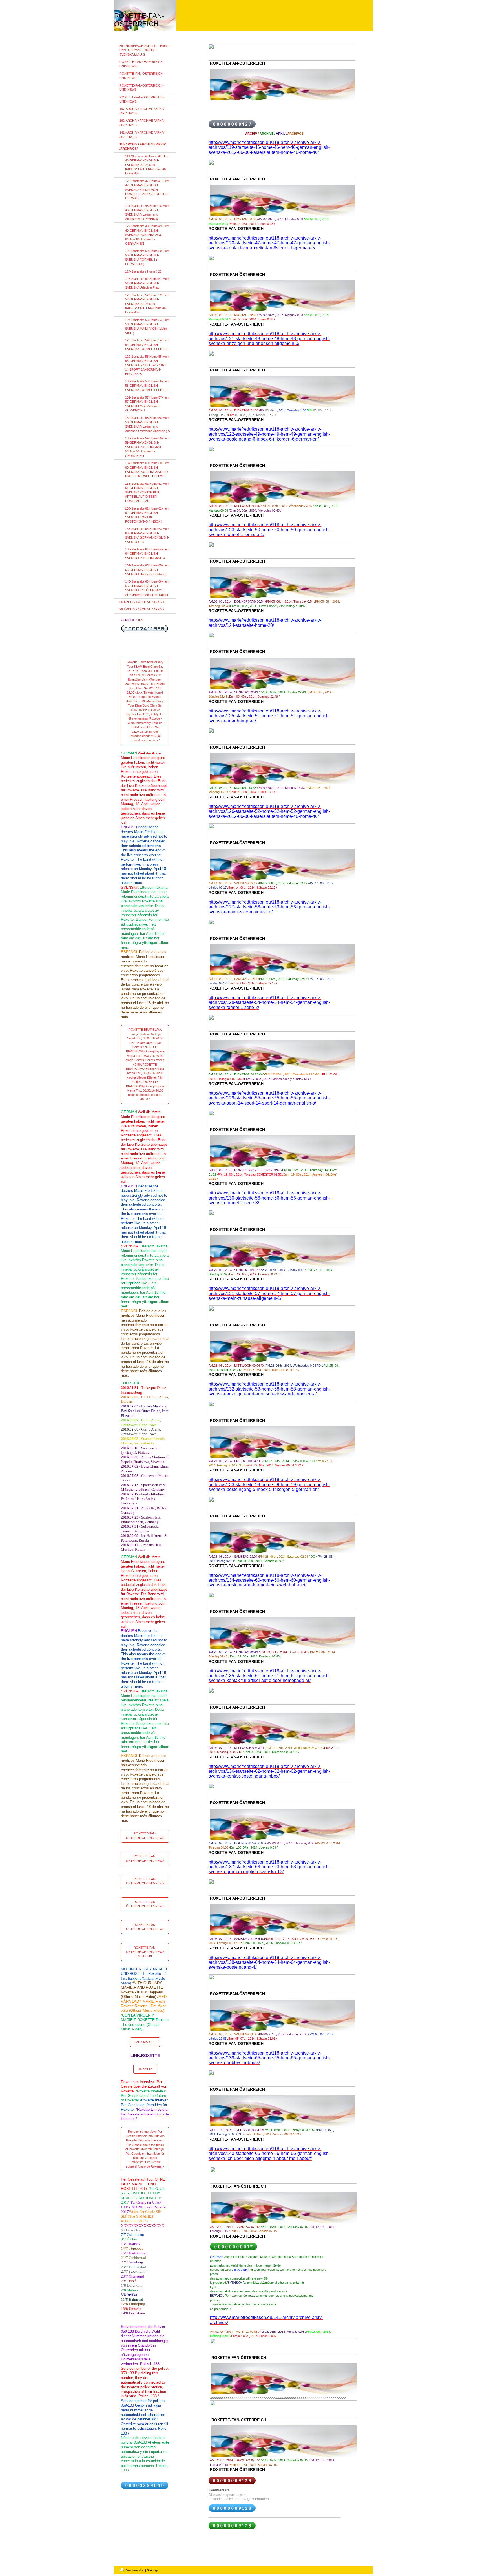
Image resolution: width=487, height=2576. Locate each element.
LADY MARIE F (145, 2042)
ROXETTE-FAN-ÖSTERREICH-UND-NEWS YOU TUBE (145, 1952)
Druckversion (135, 2570)
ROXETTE (145, 2069)
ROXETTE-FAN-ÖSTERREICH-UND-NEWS (145, 1835)
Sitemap (152, 2570)
